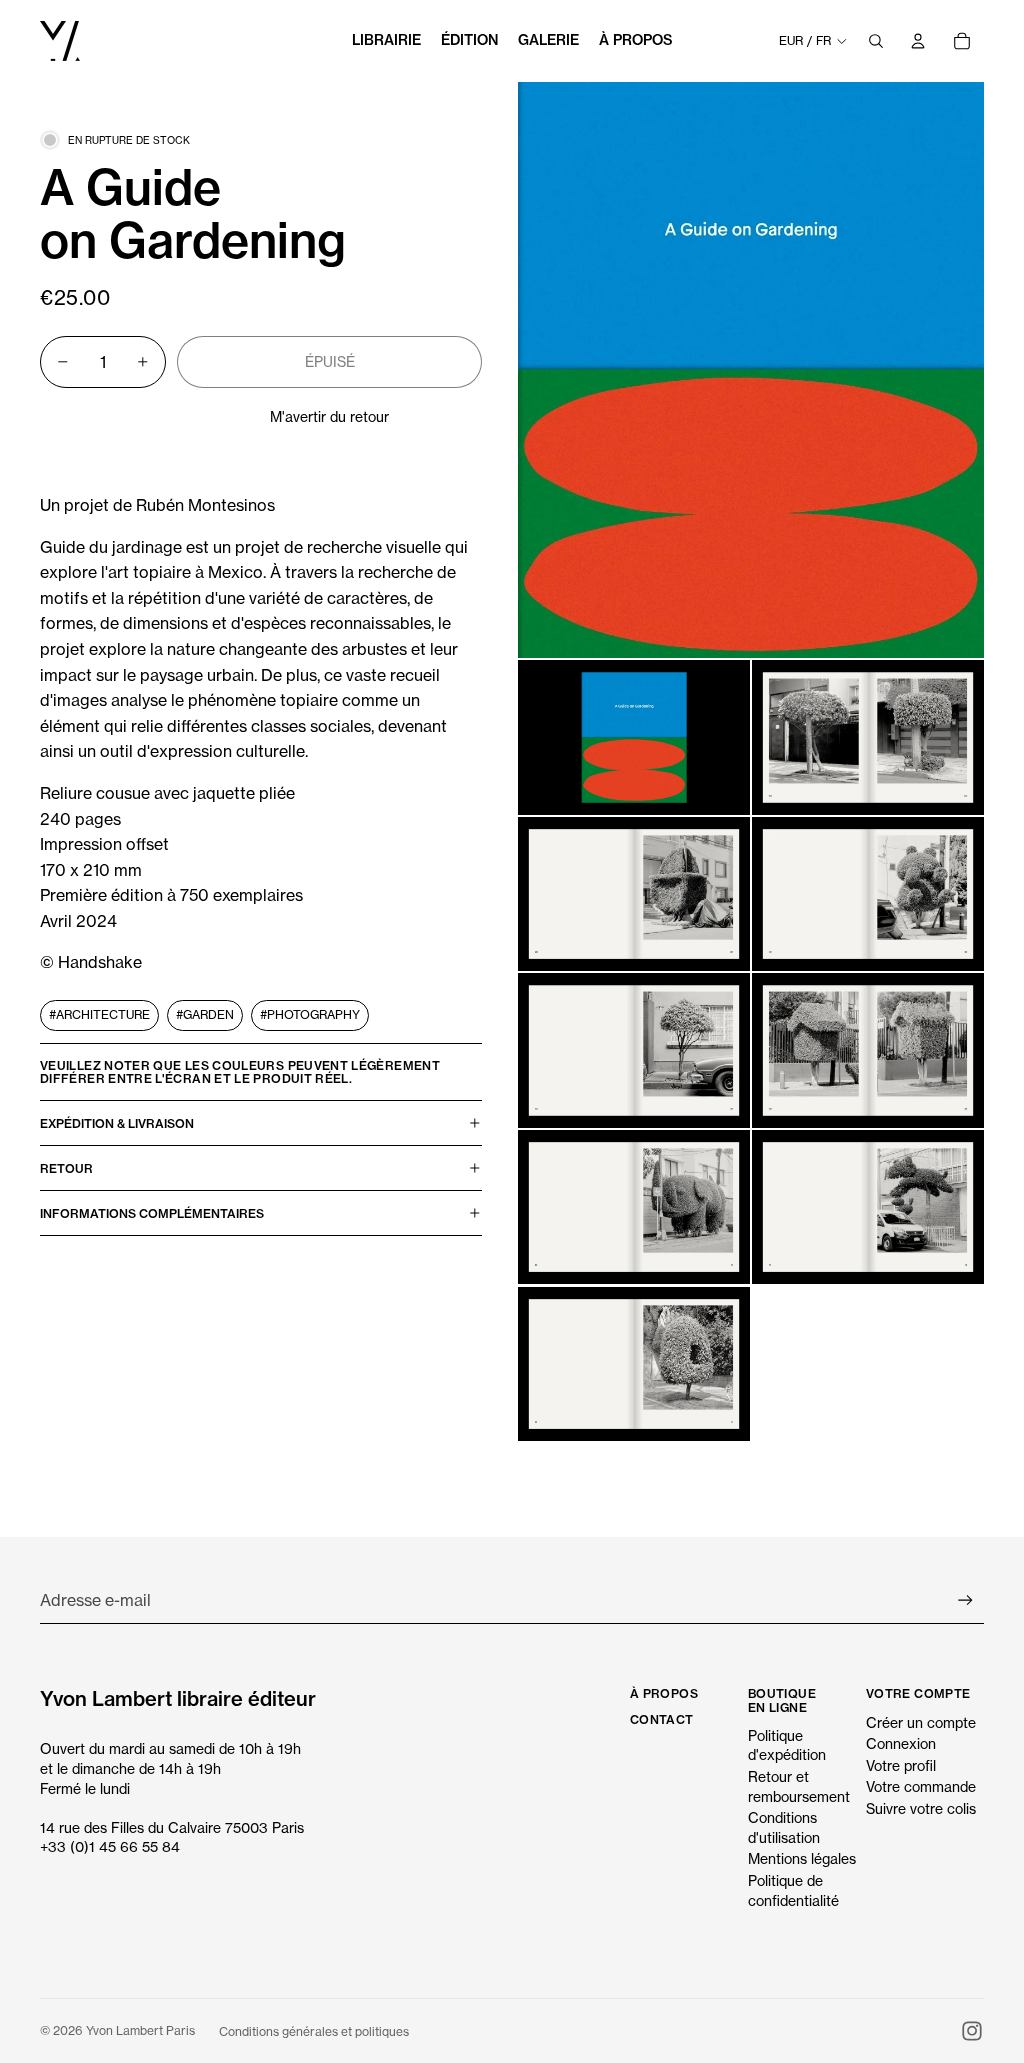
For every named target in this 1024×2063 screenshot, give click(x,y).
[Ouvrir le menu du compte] (918, 41)
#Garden (205, 1014)
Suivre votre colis (921, 1808)
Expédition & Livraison (117, 1123)
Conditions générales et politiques (314, 2031)
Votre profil (901, 1765)
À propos (664, 1693)
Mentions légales (802, 1858)
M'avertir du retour (329, 416)
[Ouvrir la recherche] (876, 41)
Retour (66, 1168)
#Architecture (99, 1014)
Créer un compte (921, 1722)
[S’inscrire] (965, 1600)
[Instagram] (972, 2031)
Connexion (901, 1743)
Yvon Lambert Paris (140, 2030)
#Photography (310, 1014)
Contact (662, 1719)
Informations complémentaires (152, 1213)
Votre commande (921, 1786)
